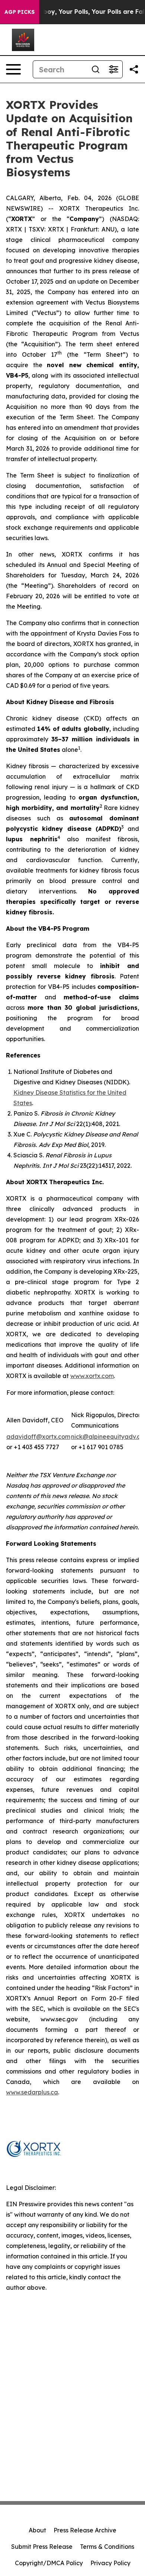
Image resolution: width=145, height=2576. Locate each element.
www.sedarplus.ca (32, 2092)
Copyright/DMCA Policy (49, 2563)
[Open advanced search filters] (113, 69)
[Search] (96, 69)
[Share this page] (134, 69)
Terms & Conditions (107, 2547)
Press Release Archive (85, 2530)
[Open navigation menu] (13, 69)
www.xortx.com (92, 1376)
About (37, 2530)
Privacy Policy (110, 2563)
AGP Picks (20, 12)
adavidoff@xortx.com (38, 1437)
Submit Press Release (42, 2547)
